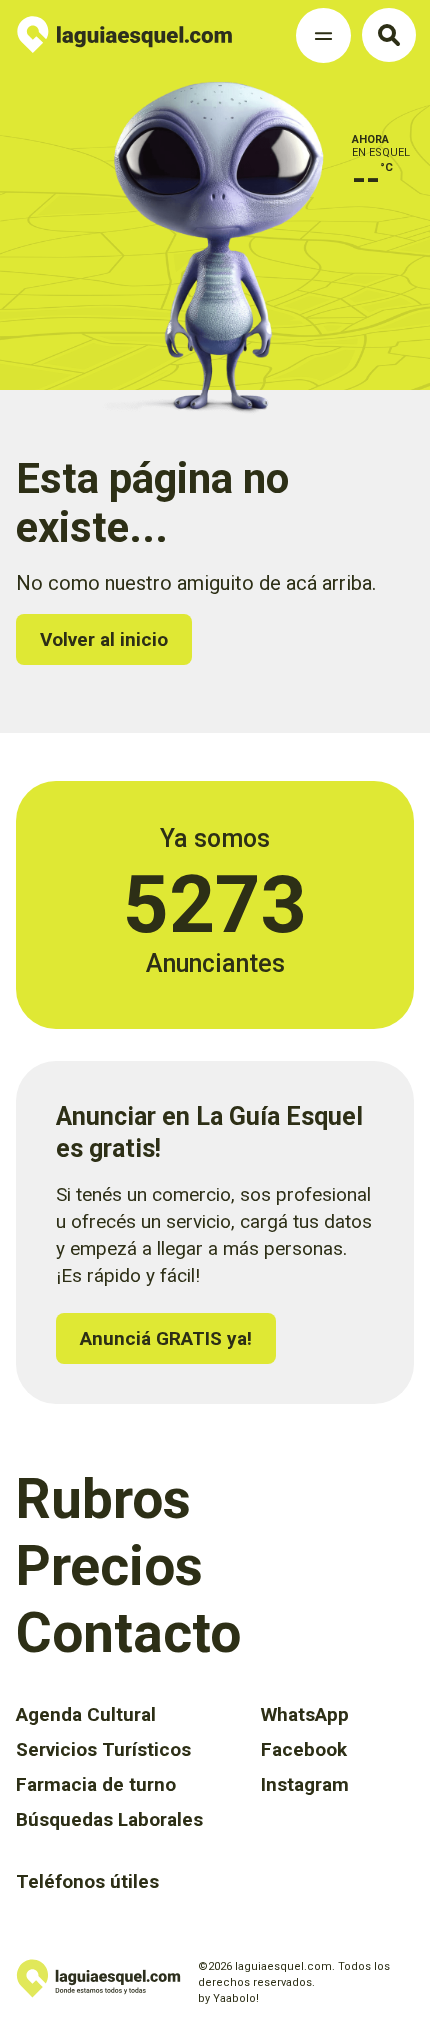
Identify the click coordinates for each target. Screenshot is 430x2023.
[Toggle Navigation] (323, 35)
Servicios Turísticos (103, 1749)
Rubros (103, 1499)
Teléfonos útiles (87, 1881)
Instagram (305, 1784)
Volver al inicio (104, 639)
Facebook (304, 1749)
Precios (109, 1566)
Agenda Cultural (86, 1714)
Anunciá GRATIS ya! (166, 1338)
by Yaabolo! (228, 1998)
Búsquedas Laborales (109, 1819)
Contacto (128, 1633)
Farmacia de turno (96, 1784)
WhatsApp (305, 1714)
